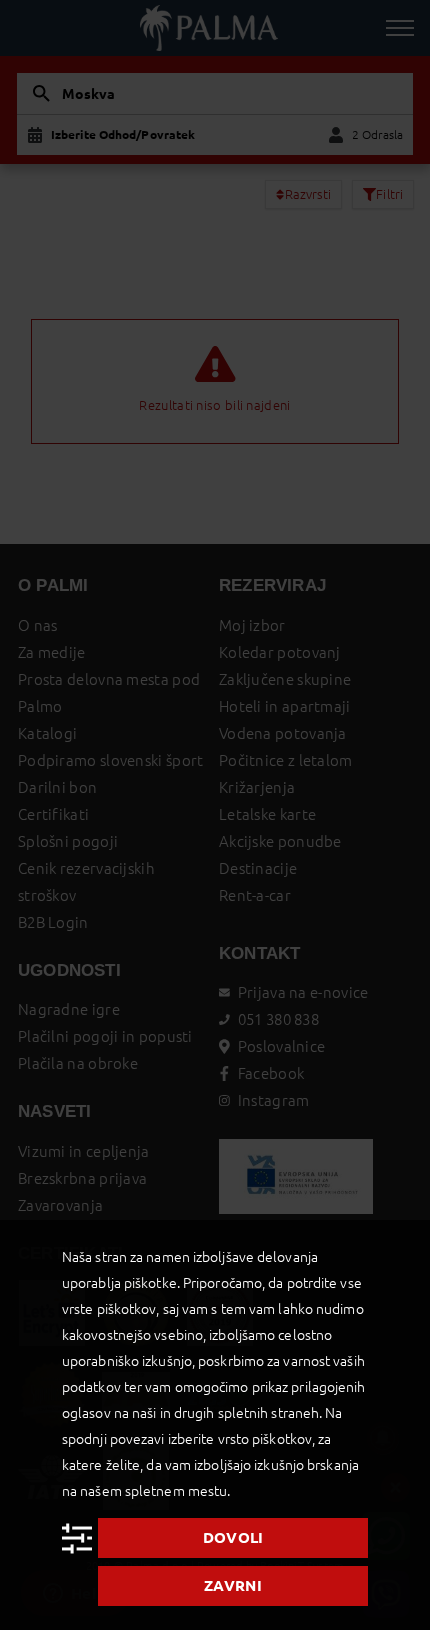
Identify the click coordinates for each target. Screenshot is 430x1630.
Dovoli (233, 1537)
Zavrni (233, 1585)
